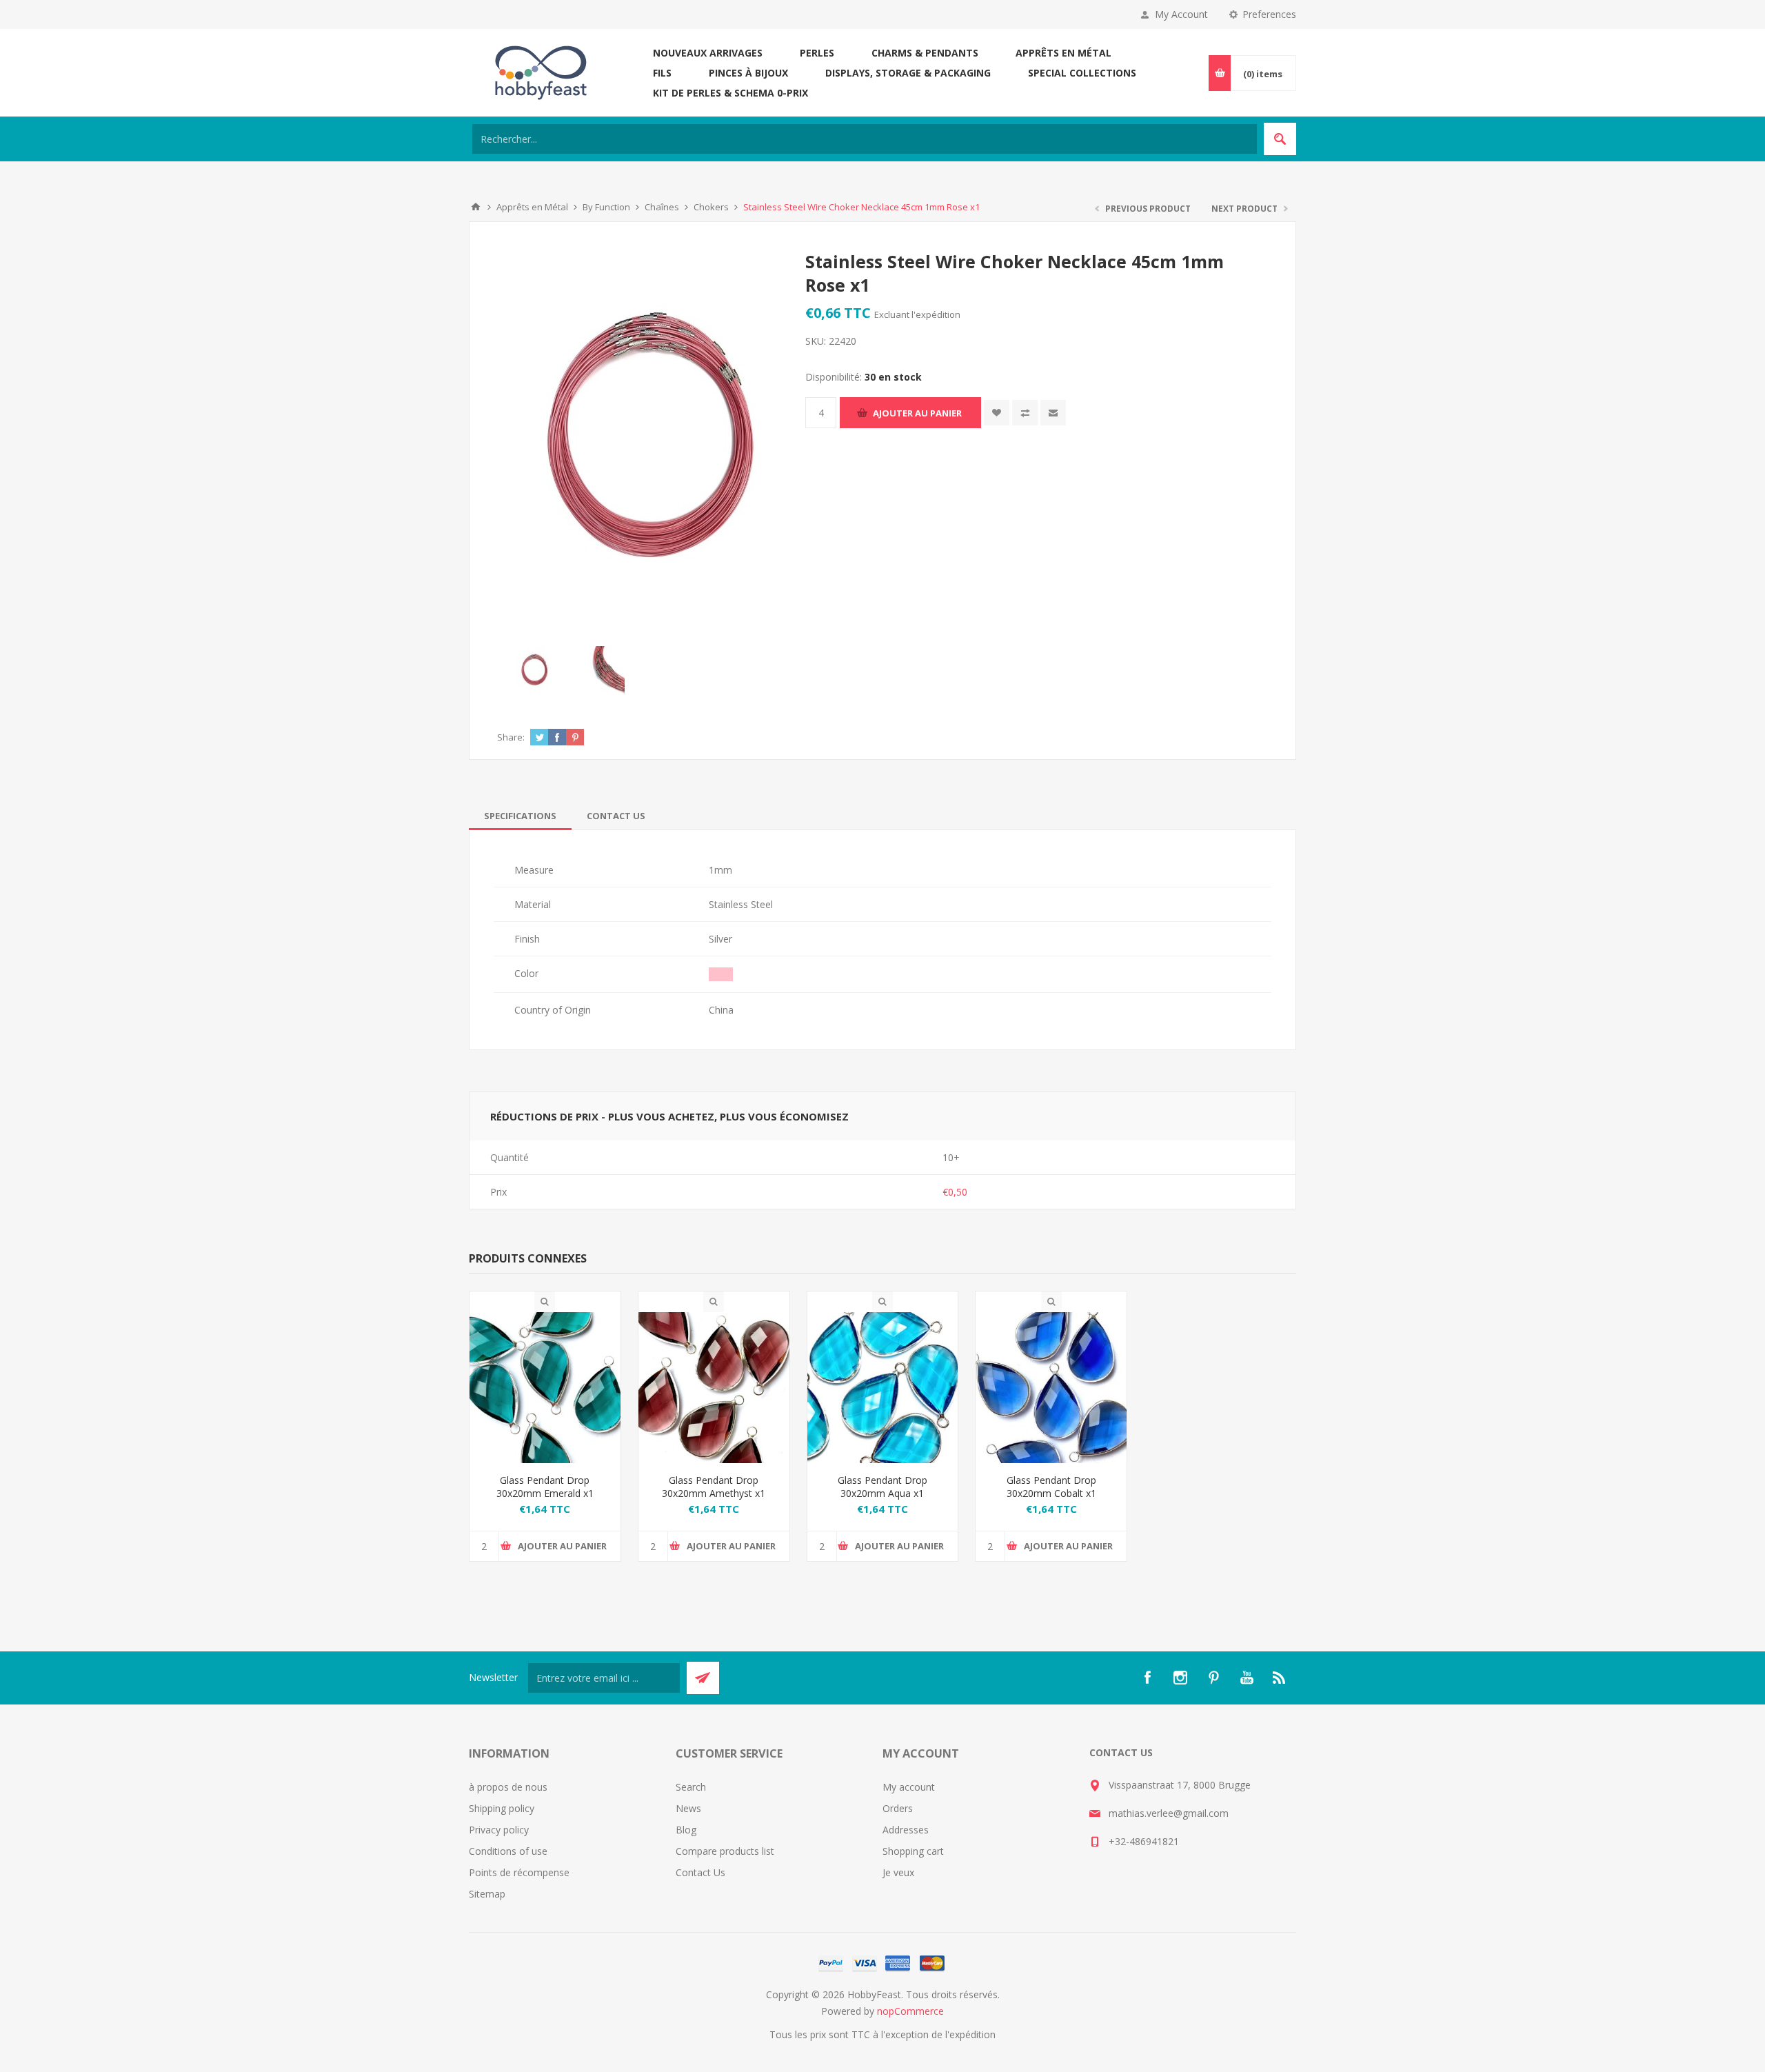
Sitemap (487, 1894)
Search (691, 1787)
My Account (1181, 14)
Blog (686, 1830)
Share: (511, 737)
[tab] (520, 816)
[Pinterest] (1213, 1678)
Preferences (1269, 14)
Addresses (906, 1830)
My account (909, 1787)
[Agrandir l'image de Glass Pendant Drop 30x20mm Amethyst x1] (714, 1388)
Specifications (520, 816)
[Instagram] (1180, 1678)
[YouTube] (1247, 1678)
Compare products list (725, 1851)
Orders (898, 1808)
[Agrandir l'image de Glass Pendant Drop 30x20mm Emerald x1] (545, 1388)
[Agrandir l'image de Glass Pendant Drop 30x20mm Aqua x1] (883, 1388)
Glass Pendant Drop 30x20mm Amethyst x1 (714, 1487)
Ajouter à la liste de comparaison (1025, 413)
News (688, 1808)
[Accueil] (476, 207)
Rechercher (1280, 139)
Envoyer (703, 1678)
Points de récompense (519, 1872)
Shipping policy (502, 1808)
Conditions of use (508, 1851)
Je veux (898, 1872)
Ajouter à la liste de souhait (997, 413)
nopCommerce (910, 2011)
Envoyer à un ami (1053, 413)
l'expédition (936, 314)
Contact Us (616, 816)
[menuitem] (572, 1787)
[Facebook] (1147, 1678)
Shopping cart (913, 1851)
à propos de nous (508, 1787)
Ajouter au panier (917, 413)
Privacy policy (499, 1830)
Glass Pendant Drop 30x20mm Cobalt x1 (1051, 1487)
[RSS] (1280, 1678)
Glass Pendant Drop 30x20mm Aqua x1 (882, 1487)
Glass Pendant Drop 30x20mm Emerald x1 (545, 1487)
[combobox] (865, 139)
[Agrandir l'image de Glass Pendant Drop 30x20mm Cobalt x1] (1051, 1388)
